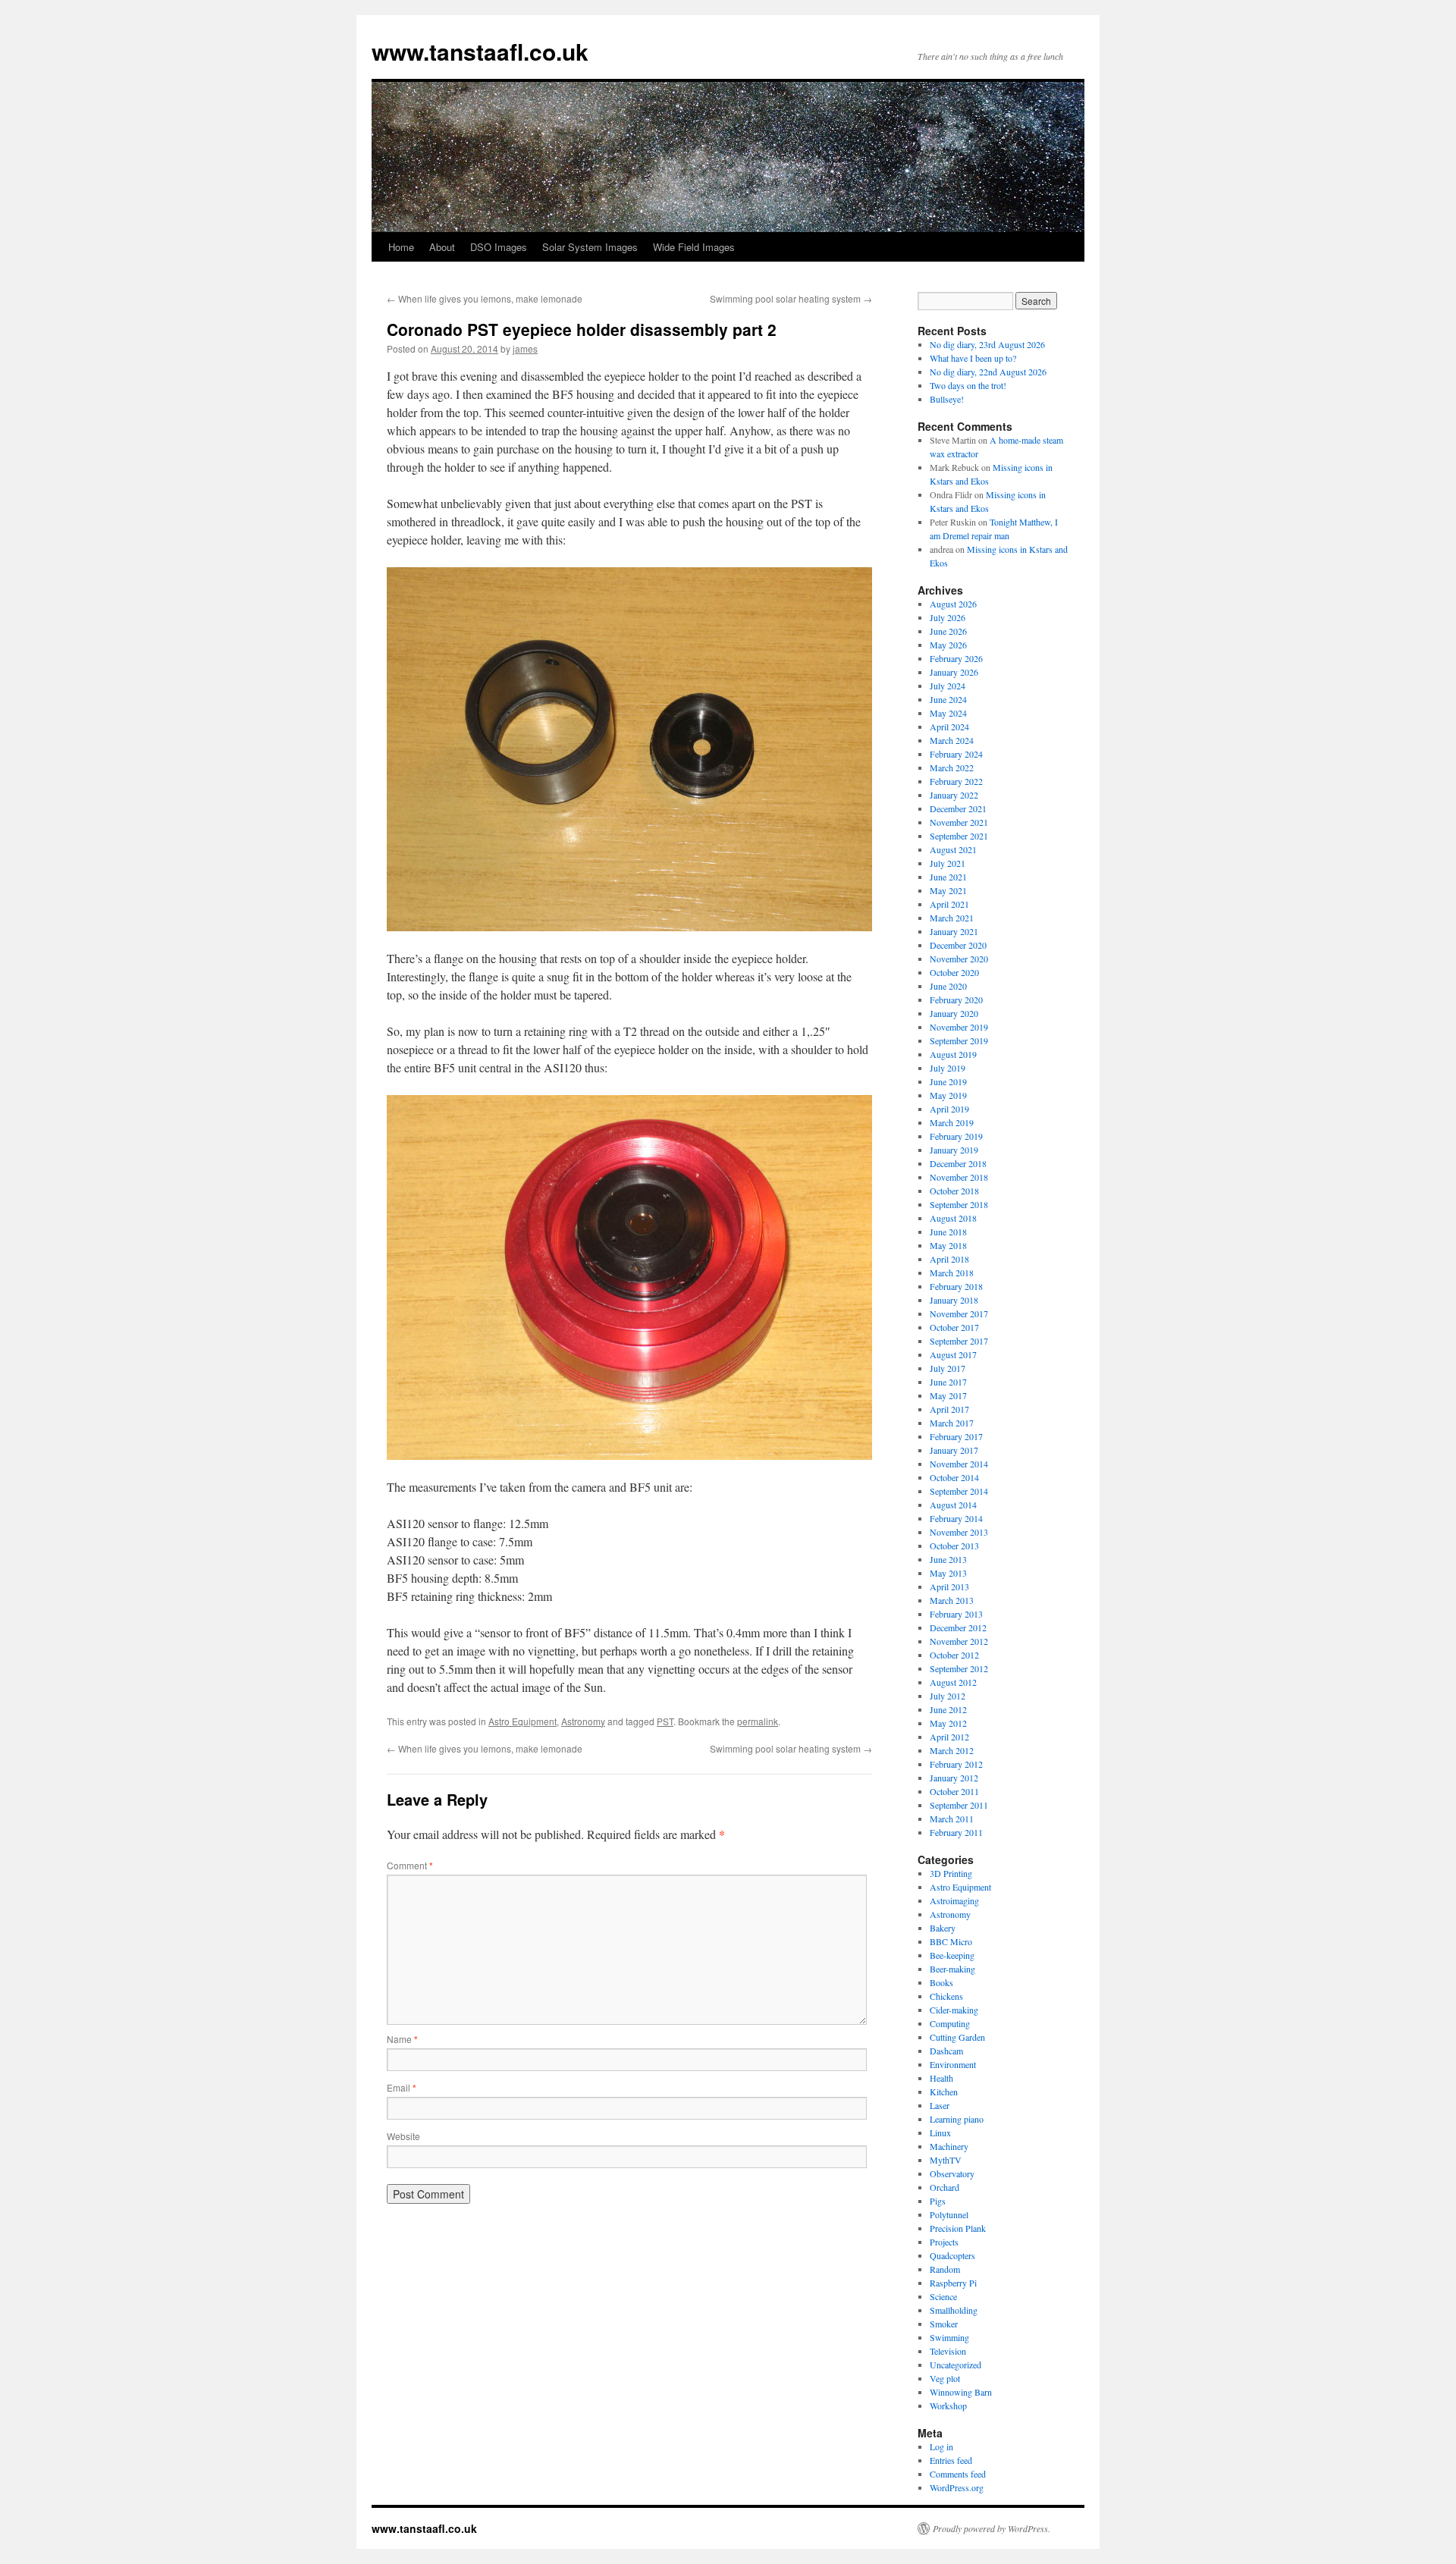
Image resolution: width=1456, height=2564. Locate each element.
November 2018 (959, 1177)
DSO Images (499, 247)
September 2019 (959, 1040)
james (525, 348)
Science (943, 2296)
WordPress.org (957, 2487)
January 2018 (954, 1300)
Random (945, 2269)
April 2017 (949, 1409)
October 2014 (954, 1477)
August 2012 (953, 1682)
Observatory (952, 2173)
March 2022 (952, 767)
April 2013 (949, 1586)
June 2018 (948, 1232)
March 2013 (952, 1600)
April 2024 (949, 727)
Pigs (938, 2201)
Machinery (949, 2146)
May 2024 (948, 713)
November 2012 (959, 1641)
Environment (953, 2064)
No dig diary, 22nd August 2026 (988, 372)
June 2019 (948, 1081)
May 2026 (948, 645)
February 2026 (956, 658)
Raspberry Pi (953, 2283)
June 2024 (948, 699)
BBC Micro (951, 1941)
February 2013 (956, 1614)
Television (948, 2351)
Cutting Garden (957, 2037)
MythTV (946, 2160)
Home (401, 247)
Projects (944, 2242)
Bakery (943, 1928)
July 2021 (948, 863)
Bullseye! (947, 399)
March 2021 (952, 918)
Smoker (944, 2324)
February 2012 (956, 1764)
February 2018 (956, 1286)
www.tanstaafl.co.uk (480, 51)
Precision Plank (958, 2228)
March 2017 (952, 1423)
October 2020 (954, 972)
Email (402, 2087)
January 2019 (954, 1150)
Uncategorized (955, 2365)
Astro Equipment (522, 1721)
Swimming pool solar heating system (791, 298)
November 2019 (959, 1027)
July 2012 (948, 1696)
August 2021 (953, 849)
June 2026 (948, 631)
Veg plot (945, 2378)
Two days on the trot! (968, 385)
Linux (940, 2132)
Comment (410, 1865)
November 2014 (959, 1464)
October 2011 (954, 1791)
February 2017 (956, 1436)
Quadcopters (952, 2255)
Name (402, 2039)
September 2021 (959, 836)
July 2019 (948, 1068)
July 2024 (948, 686)
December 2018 (958, 1163)
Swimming (949, 2337)
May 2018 (948, 1245)
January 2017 (954, 1450)
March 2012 (952, 1750)
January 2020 (954, 1013)
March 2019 (952, 1122)
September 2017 (959, 1341)
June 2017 (948, 1382)
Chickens (946, 1996)
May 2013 (948, 1573)
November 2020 (959, 959)
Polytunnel (949, 2214)
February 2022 (956, 781)
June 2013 (948, 1559)
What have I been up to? (973, 358)
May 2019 (948, 1095)
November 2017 (959, 1313)
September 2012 (959, 1668)
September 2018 (959, 1204)
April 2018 (949, 1259)
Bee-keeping (952, 1955)
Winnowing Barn (961, 2392)
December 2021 (958, 808)
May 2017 (948, 1395)
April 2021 (949, 904)
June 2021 (948, 877)
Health (941, 2078)
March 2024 (952, 740)
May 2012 (948, 1723)
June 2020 (948, 986)
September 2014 (959, 1491)
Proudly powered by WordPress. (992, 2528)
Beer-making (952, 1969)
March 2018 (952, 1273)
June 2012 (948, 1709)
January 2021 (954, 931)
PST (665, 1721)
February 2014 (956, 1518)
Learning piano (957, 2119)
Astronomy (583, 1721)
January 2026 (954, 672)
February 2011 (956, 1832)
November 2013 (959, 1532)
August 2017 (953, 1354)
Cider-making (954, 2010)
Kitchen (944, 2092)
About (442, 247)
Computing (950, 2023)
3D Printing (951, 1873)
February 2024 (956, 754)
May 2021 (948, 890)
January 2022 (954, 795)
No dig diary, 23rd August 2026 (987, 344)
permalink (758, 1721)
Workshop (948, 2406)
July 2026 (948, 617)
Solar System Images (590, 247)
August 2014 (953, 1505)
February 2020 (956, 1000)
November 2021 (959, 822)
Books (941, 1982)
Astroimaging (954, 1900)
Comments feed (958, 2474)
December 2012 (958, 1627)
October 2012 (954, 1655)
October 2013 (954, 1546)
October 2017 (954, 1327)
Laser (940, 2105)
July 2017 (948, 1368)
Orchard (945, 2187)
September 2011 (959, 1805)
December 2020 (958, 945)
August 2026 (953, 604)
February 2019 (956, 1136)
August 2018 (953, 1218)
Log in (941, 2446)
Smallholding (954, 2310)
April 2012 (949, 1737)
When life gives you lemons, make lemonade (485, 298)
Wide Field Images (694, 247)
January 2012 (954, 1778)
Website (403, 2136)
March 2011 (952, 1819)
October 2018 (954, 1191)
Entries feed (951, 2460)
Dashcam (946, 2051)
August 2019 (953, 1054)
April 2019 (949, 1109)
